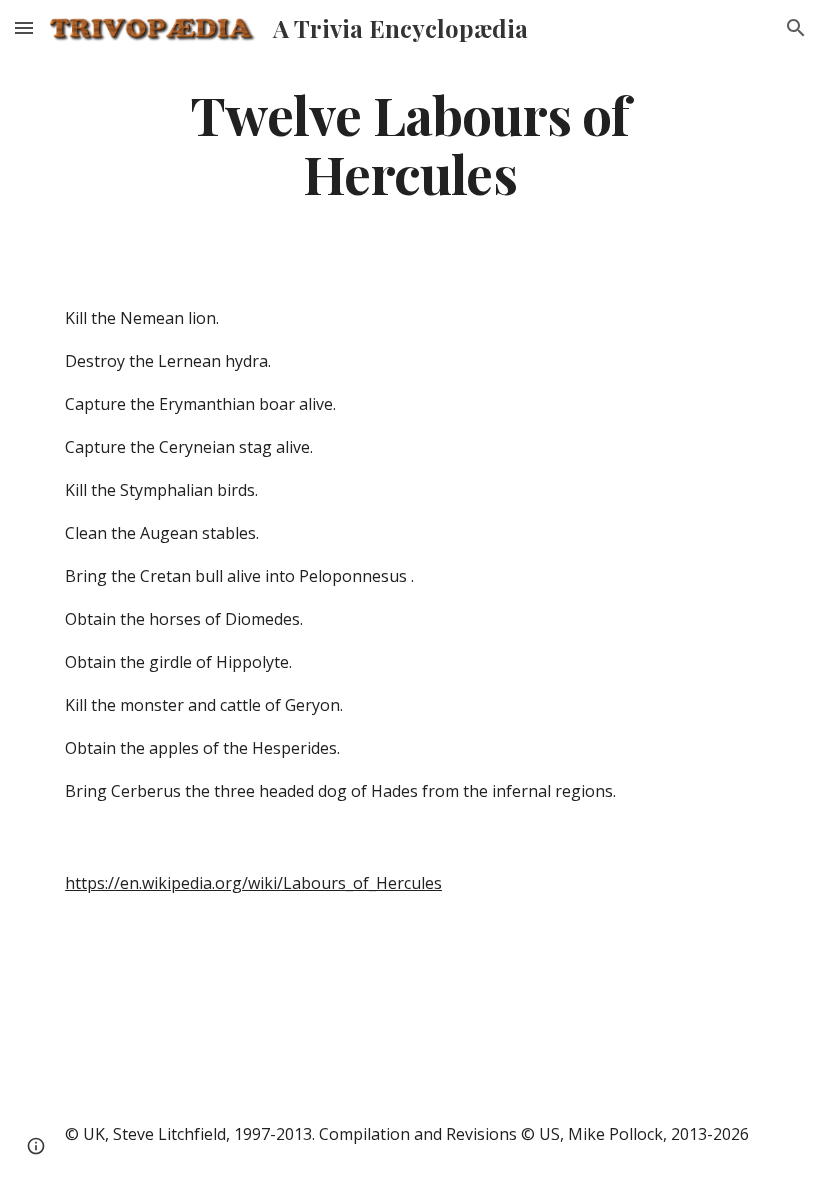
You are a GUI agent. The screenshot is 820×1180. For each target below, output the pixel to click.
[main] (410, 143)
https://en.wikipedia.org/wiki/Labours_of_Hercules (253, 883)
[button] (24, 27)
